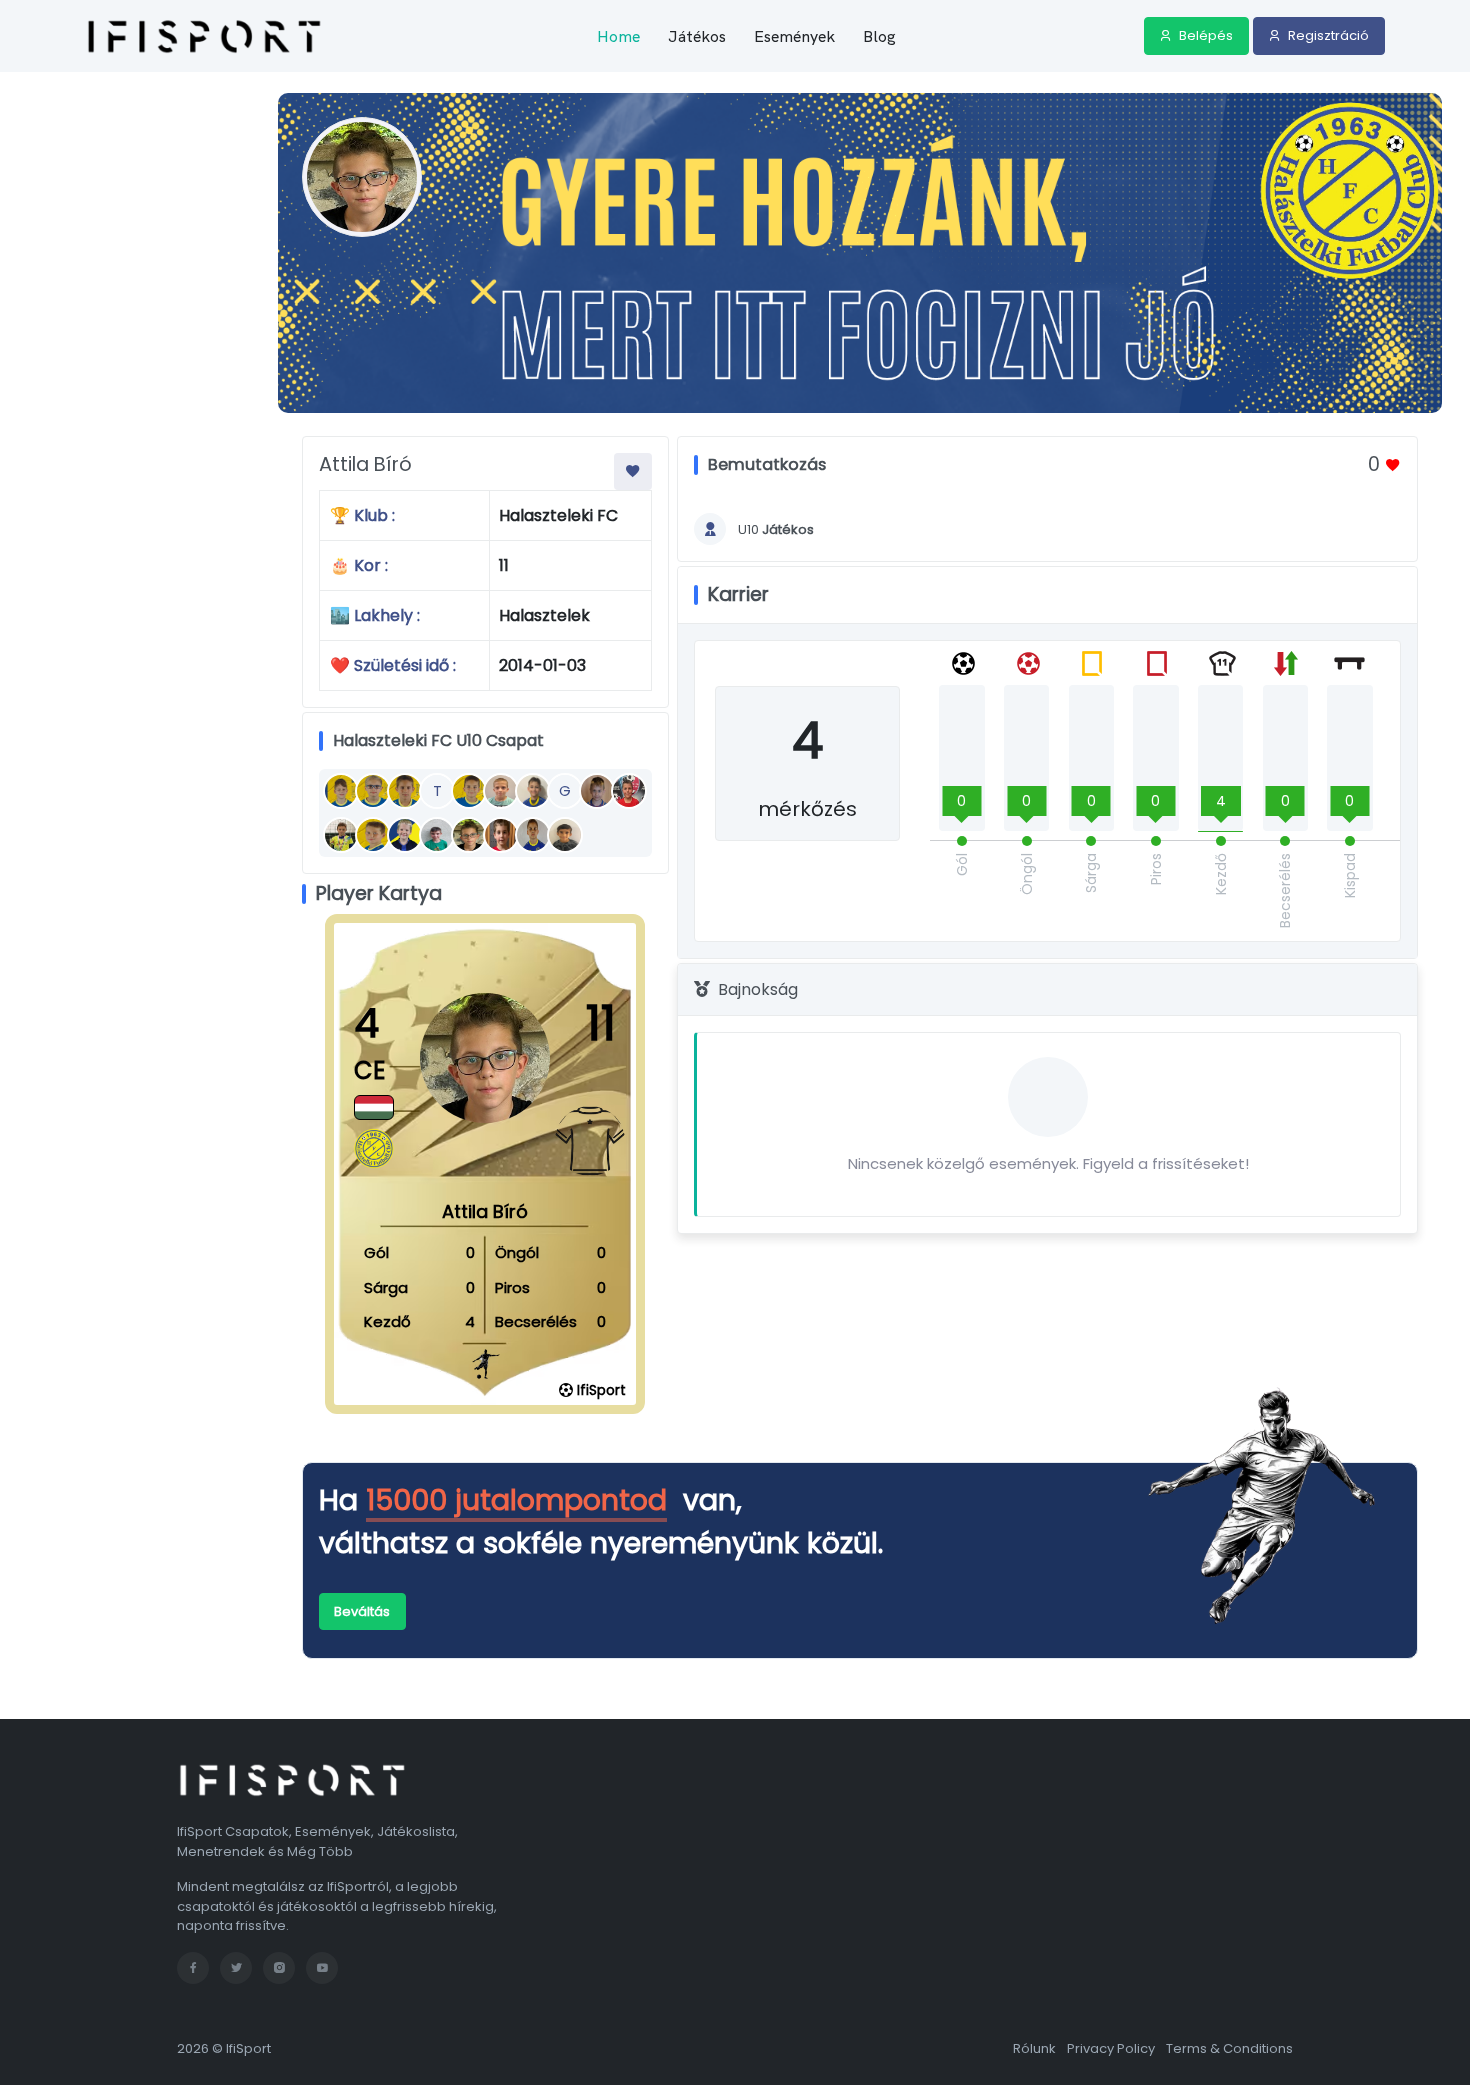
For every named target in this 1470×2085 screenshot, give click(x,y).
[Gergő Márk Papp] (405, 835)
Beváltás (362, 1611)
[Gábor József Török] (437, 835)
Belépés (1204, 35)
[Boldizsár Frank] (501, 791)
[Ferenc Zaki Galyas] (565, 835)
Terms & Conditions (1229, 2048)
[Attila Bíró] (469, 835)
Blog (879, 36)
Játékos (697, 36)
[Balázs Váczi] (405, 791)
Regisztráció (1327, 35)
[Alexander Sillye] (501, 835)
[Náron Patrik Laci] (373, 791)
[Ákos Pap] (597, 791)
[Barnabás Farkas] (533, 835)
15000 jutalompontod (516, 1500)
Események (794, 36)
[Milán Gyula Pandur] (341, 835)
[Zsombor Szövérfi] (373, 835)
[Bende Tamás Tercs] (629, 791)
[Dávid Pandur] (533, 791)
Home (618, 36)
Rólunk (1034, 2048)
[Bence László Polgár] (469, 791)
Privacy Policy (1111, 2048)
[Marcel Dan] (341, 791)
